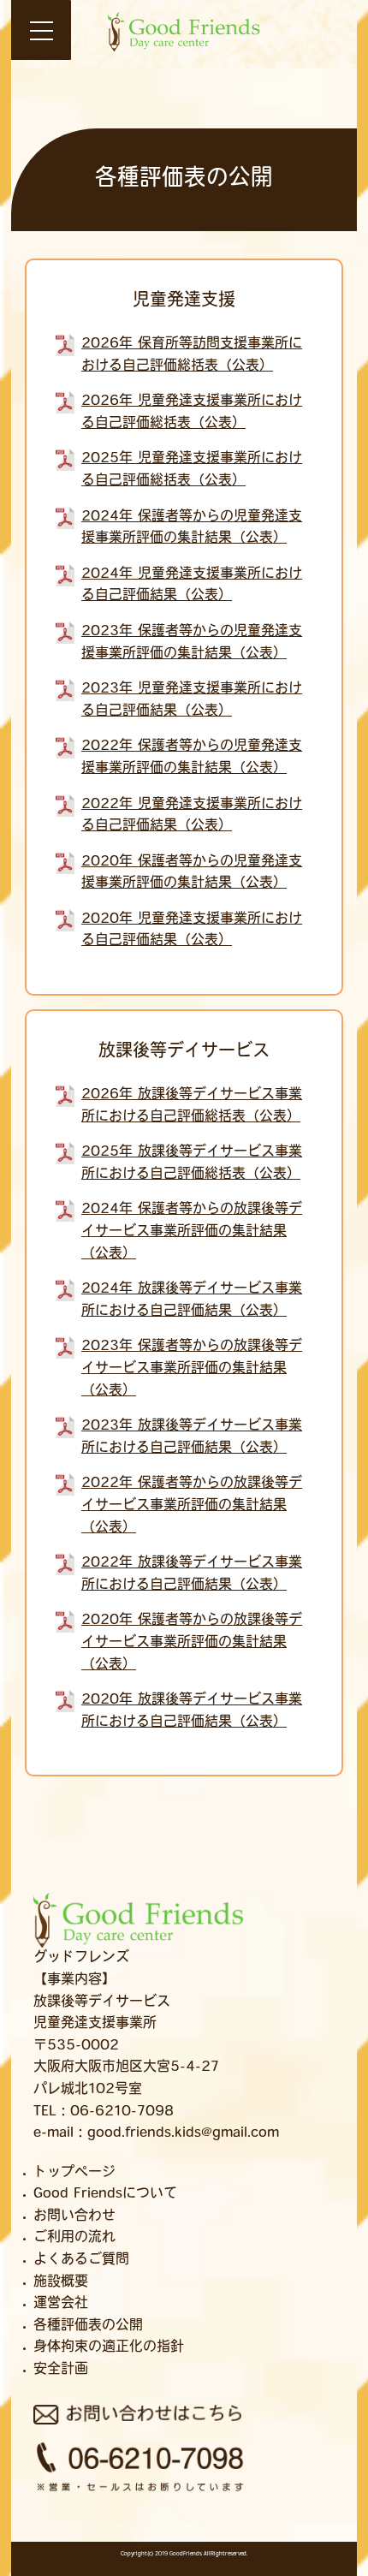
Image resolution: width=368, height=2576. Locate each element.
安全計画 (61, 2370)
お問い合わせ (74, 2216)
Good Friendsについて (105, 2194)
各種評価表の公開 (88, 2326)
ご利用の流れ (74, 2238)
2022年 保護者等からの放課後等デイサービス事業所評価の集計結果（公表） (192, 1505)
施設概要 (61, 2282)
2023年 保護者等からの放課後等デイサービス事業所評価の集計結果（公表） (192, 1368)
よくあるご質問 (81, 2260)
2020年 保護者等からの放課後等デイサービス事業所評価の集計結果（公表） (192, 1642)
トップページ (74, 2173)
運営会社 (61, 2304)
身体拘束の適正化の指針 (109, 2347)
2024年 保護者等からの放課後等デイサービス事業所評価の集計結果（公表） (192, 1231)
